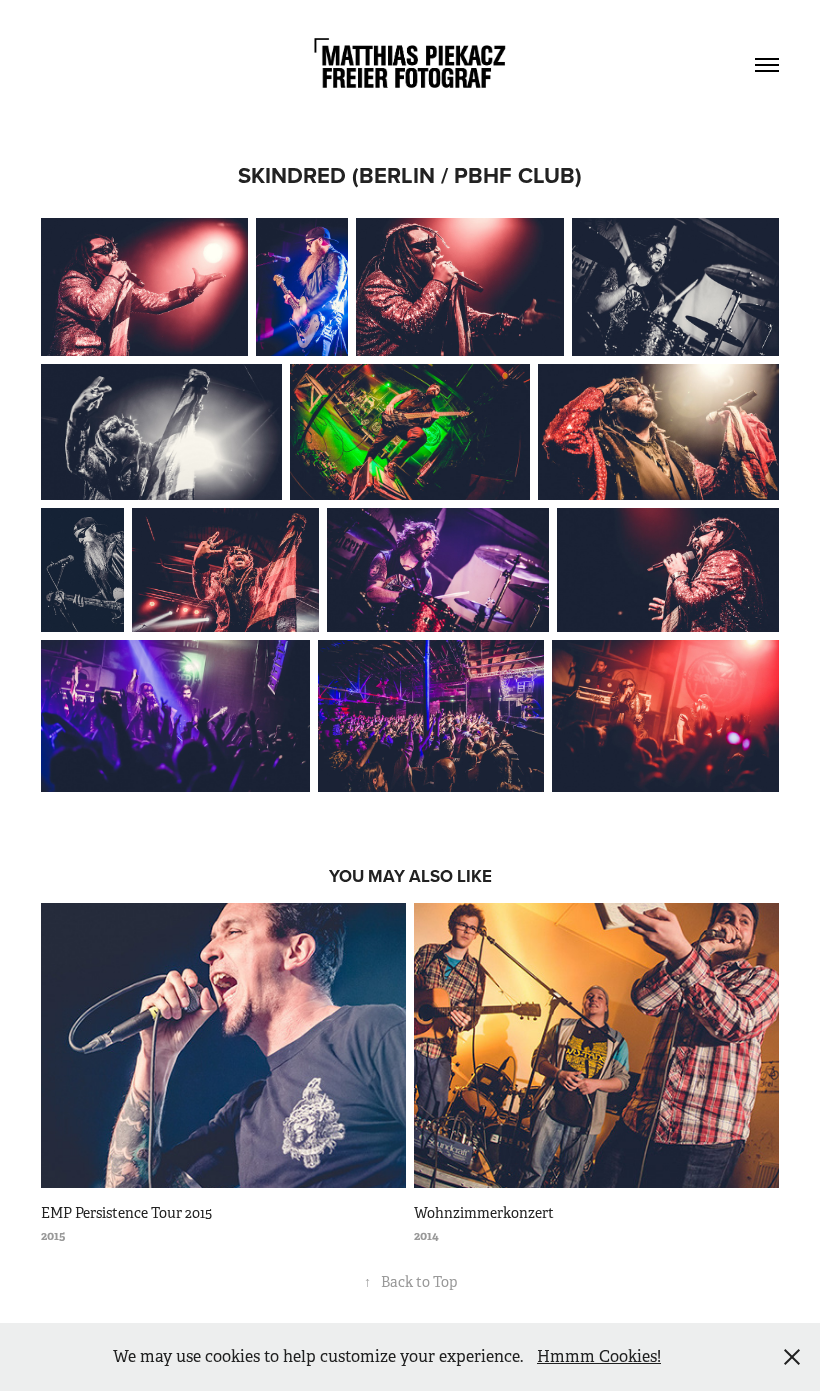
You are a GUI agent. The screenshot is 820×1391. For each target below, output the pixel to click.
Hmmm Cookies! (599, 1356)
